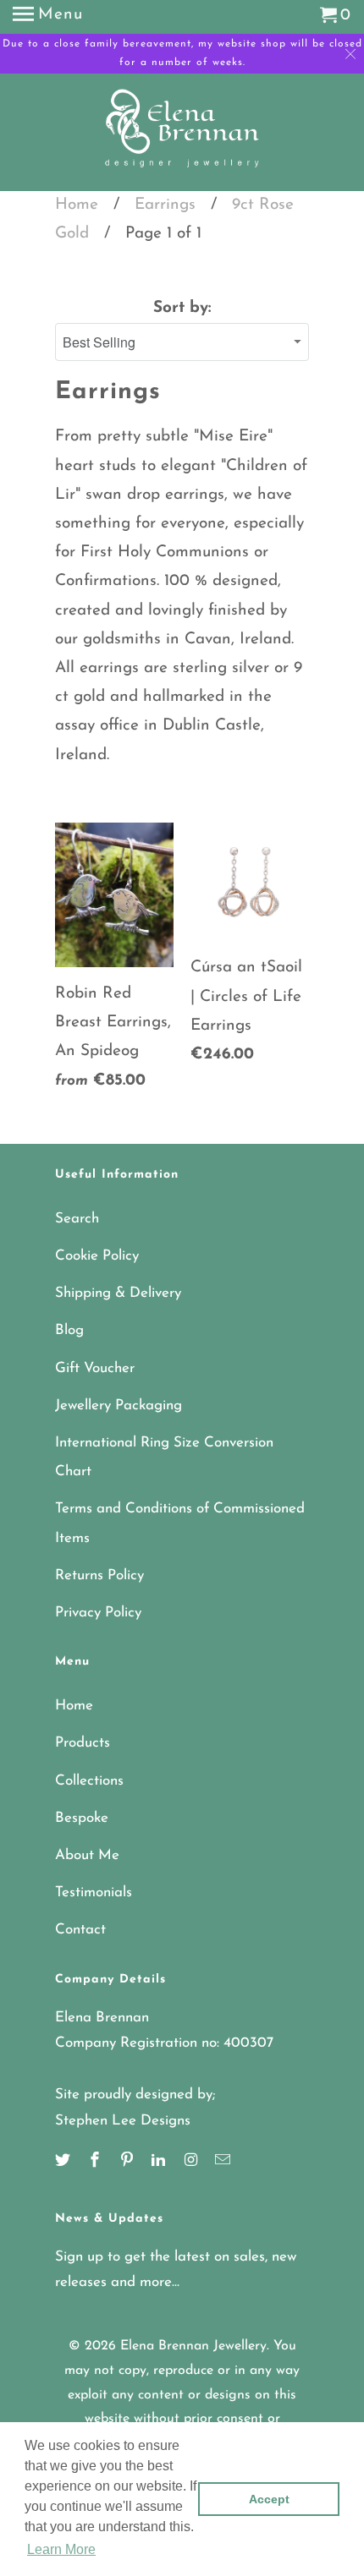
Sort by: (182, 308)
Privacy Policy (98, 1613)
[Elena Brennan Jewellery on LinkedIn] (160, 2162)
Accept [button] (269, 2499)
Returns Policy (99, 1575)
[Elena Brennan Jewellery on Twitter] (64, 2162)
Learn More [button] (61, 2549)
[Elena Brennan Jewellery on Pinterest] (129, 2162)
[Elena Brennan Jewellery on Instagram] (192, 2162)
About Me (87, 1855)
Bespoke (82, 1818)
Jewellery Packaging (119, 1406)
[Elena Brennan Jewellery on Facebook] (97, 2162)
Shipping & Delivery (118, 1293)
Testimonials (94, 1892)
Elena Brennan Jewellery (193, 2346)
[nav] (48, 17)
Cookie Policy (97, 1256)
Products (83, 1743)
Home (77, 205)
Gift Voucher (95, 1368)
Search (77, 1219)
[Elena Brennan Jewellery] (182, 134)
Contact (80, 1930)
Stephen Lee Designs (123, 2121)
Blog (69, 1330)
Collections (89, 1781)
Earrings (165, 205)
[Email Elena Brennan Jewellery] (224, 2162)
